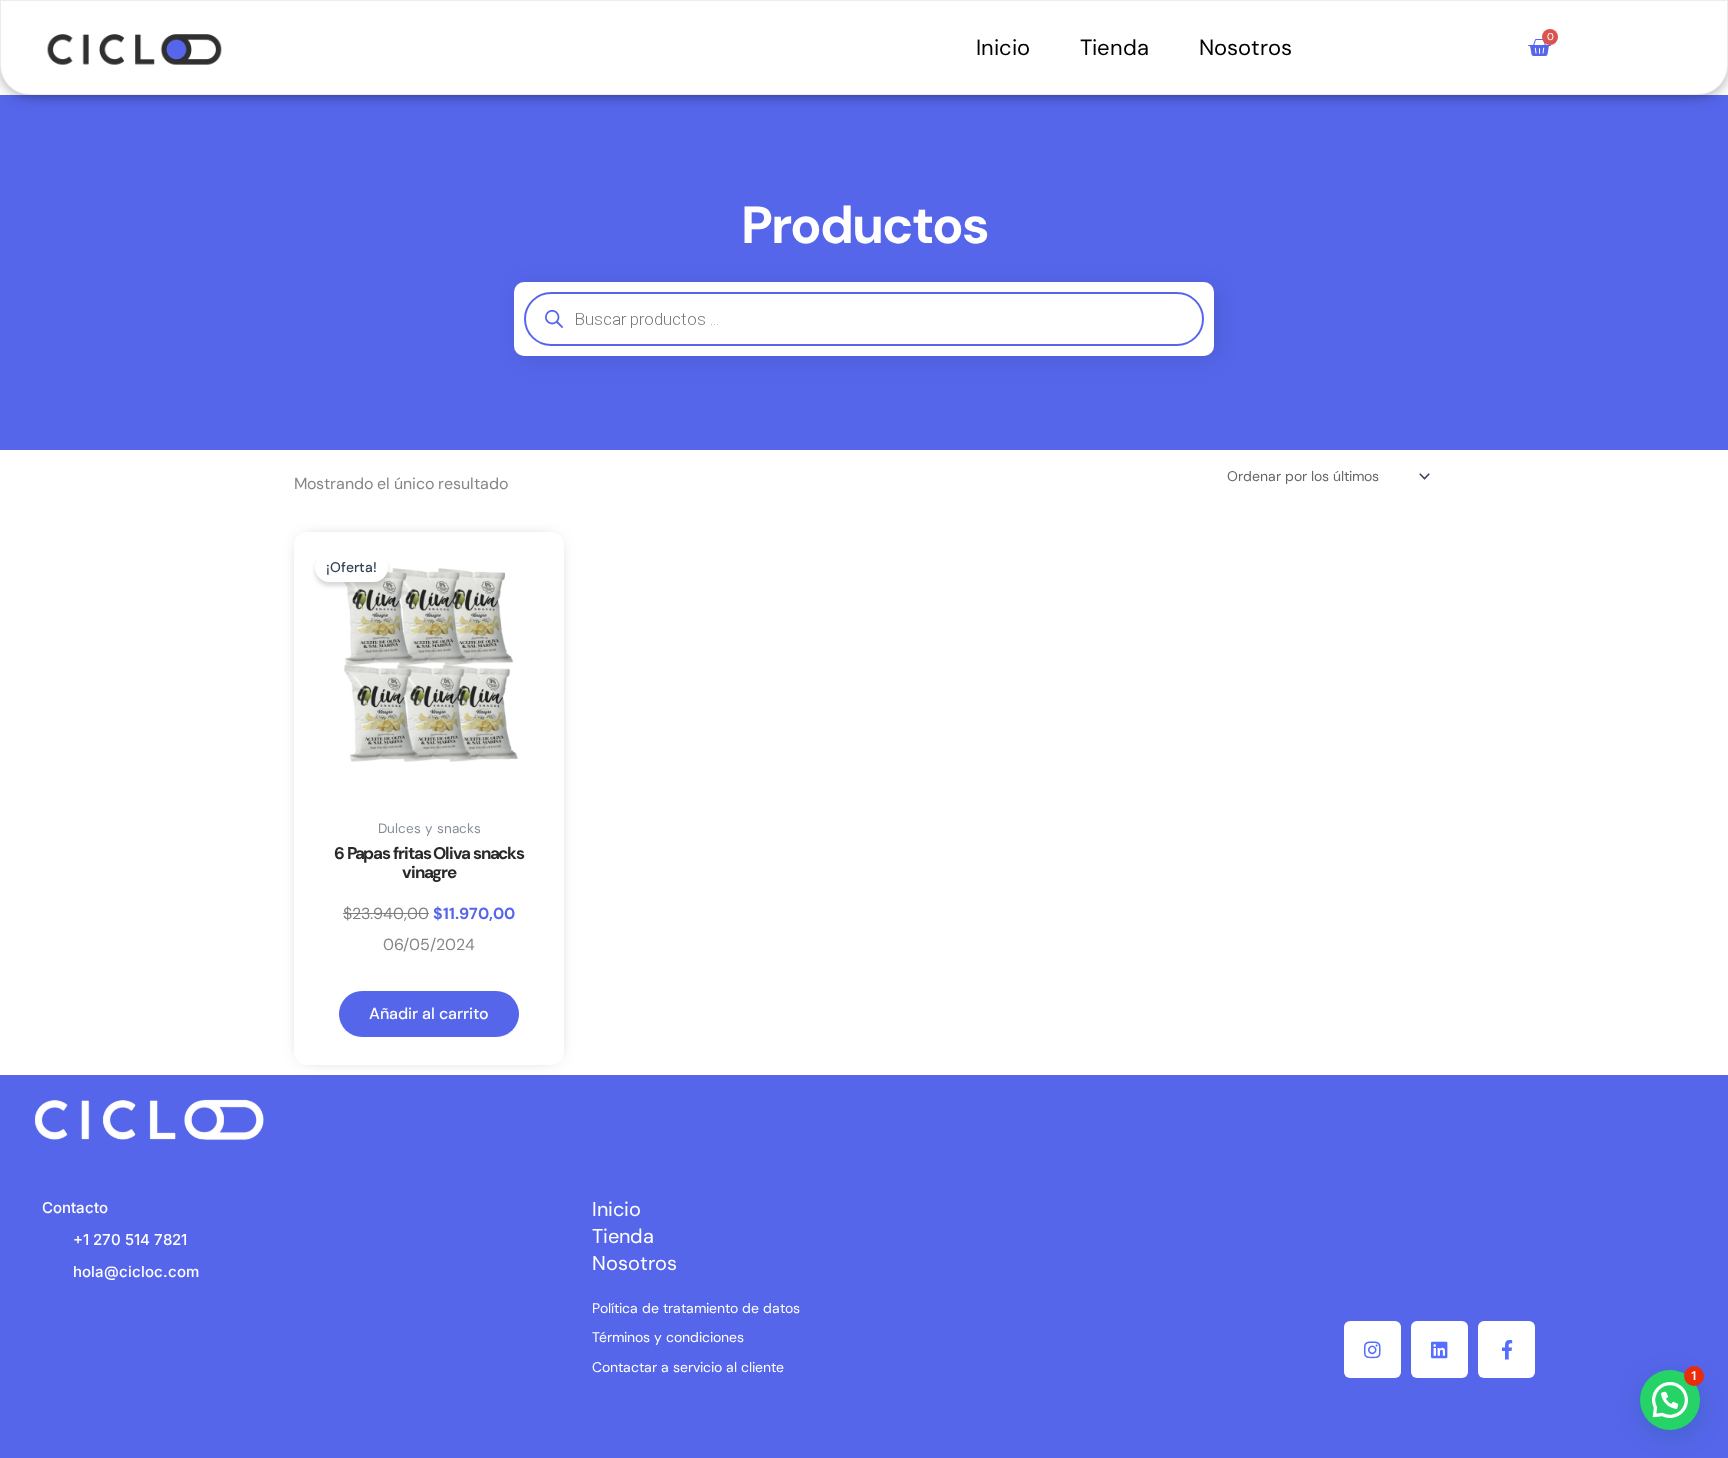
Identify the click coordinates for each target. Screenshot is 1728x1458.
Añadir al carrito (429, 1013)
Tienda (1114, 47)
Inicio (1003, 47)
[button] (1670, 1400)
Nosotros (1245, 47)
